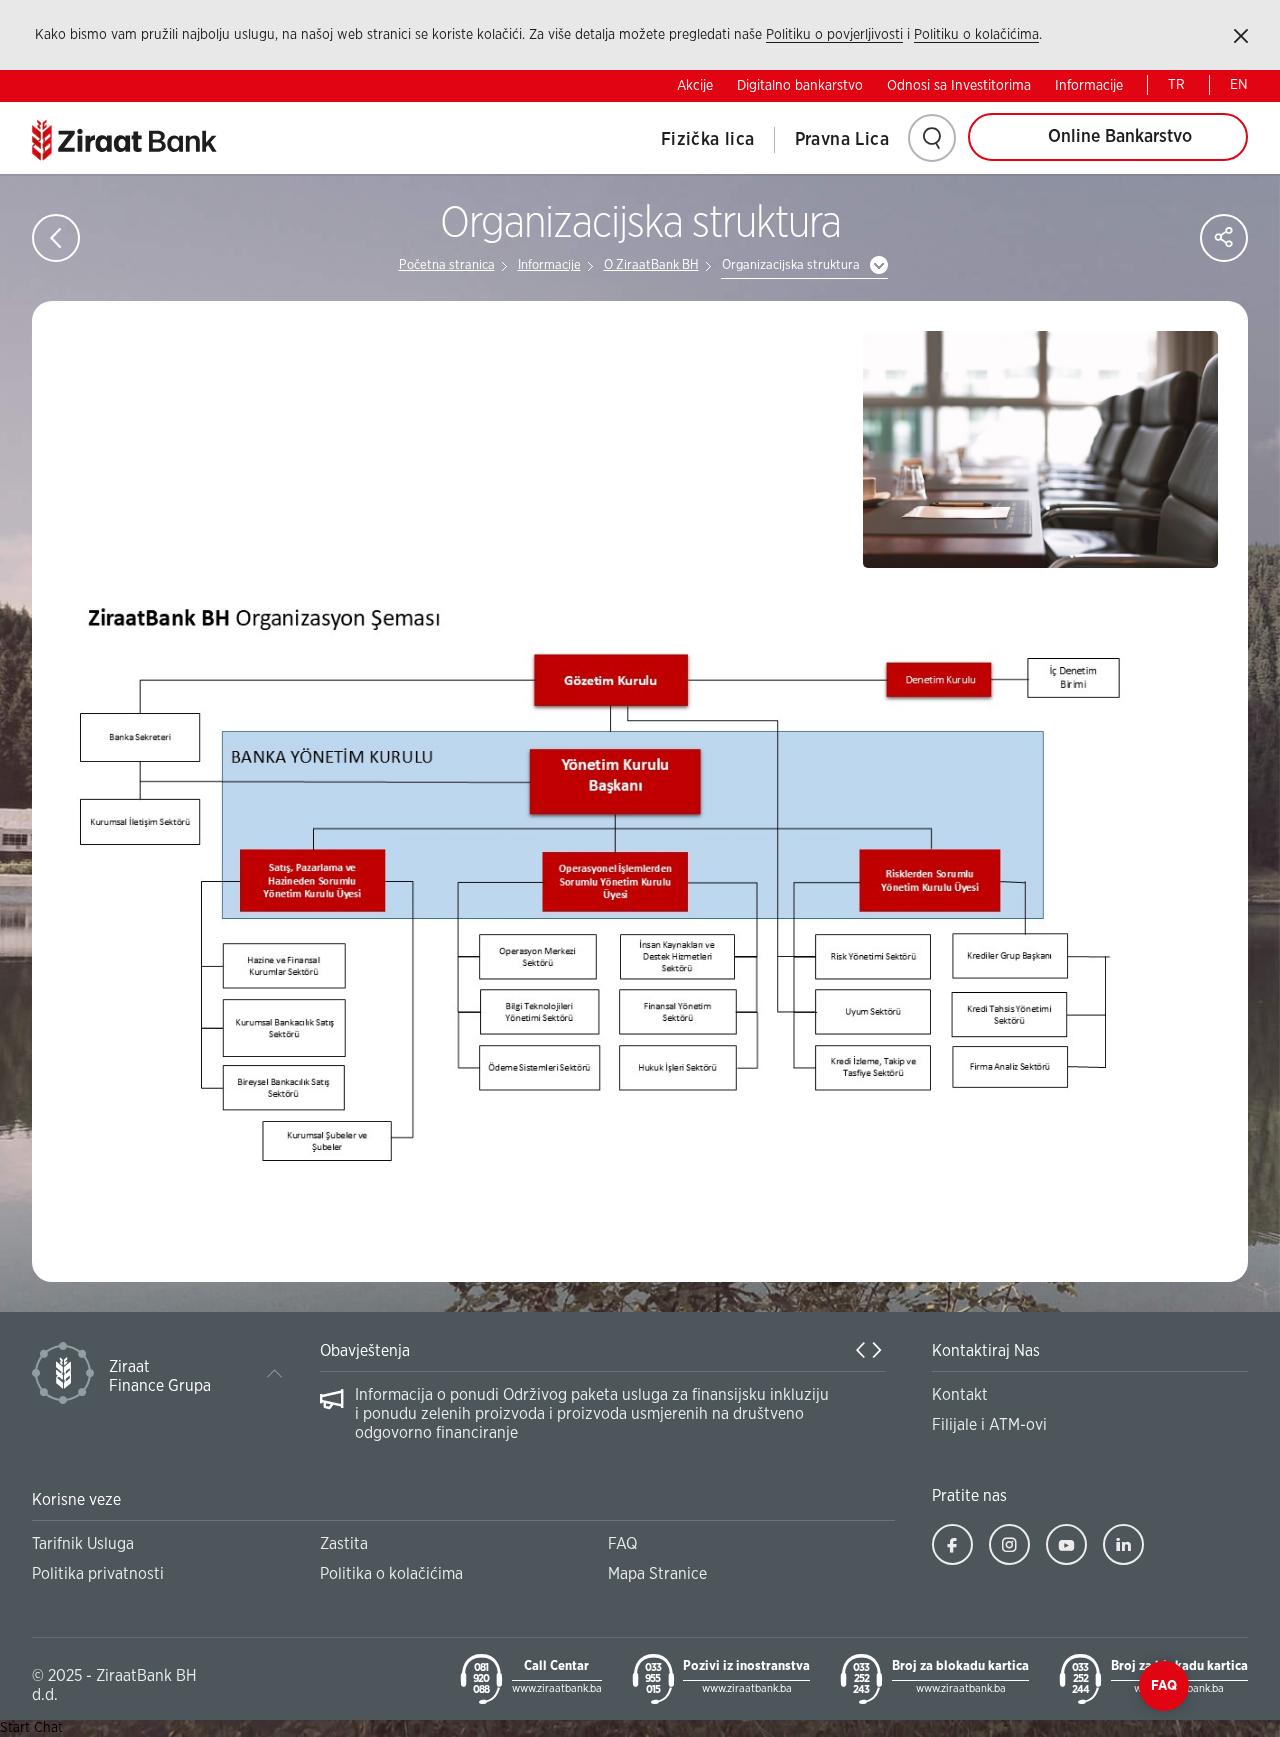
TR (1176, 85)
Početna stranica (447, 265)
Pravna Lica (842, 140)
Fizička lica (708, 140)
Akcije (695, 86)
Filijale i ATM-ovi (989, 1425)
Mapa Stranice (657, 1574)
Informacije (1089, 86)
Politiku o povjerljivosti (834, 35)
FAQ (622, 1544)
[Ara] (932, 138)
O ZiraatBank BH (651, 265)
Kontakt (960, 1395)
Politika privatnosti (98, 1574)
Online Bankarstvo (1120, 137)
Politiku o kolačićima (976, 35)
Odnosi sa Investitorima (959, 86)
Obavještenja (365, 1351)
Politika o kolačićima (391, 1574)
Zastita (344, 1544)
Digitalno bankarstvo (800, 86)
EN (1239, 85)
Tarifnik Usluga (83, 1544)
